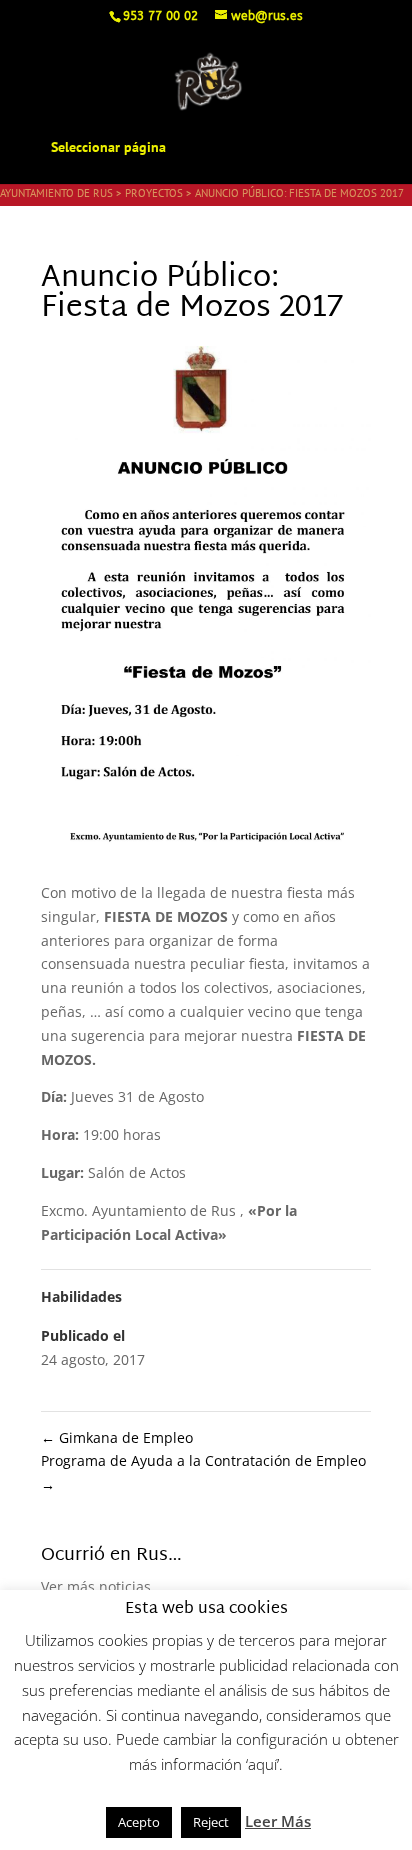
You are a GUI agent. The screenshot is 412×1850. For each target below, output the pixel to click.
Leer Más (278, 1821)
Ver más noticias (96, 1586)
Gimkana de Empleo (117, 1437)
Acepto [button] (139, 1822)
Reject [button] (211, 1822)
